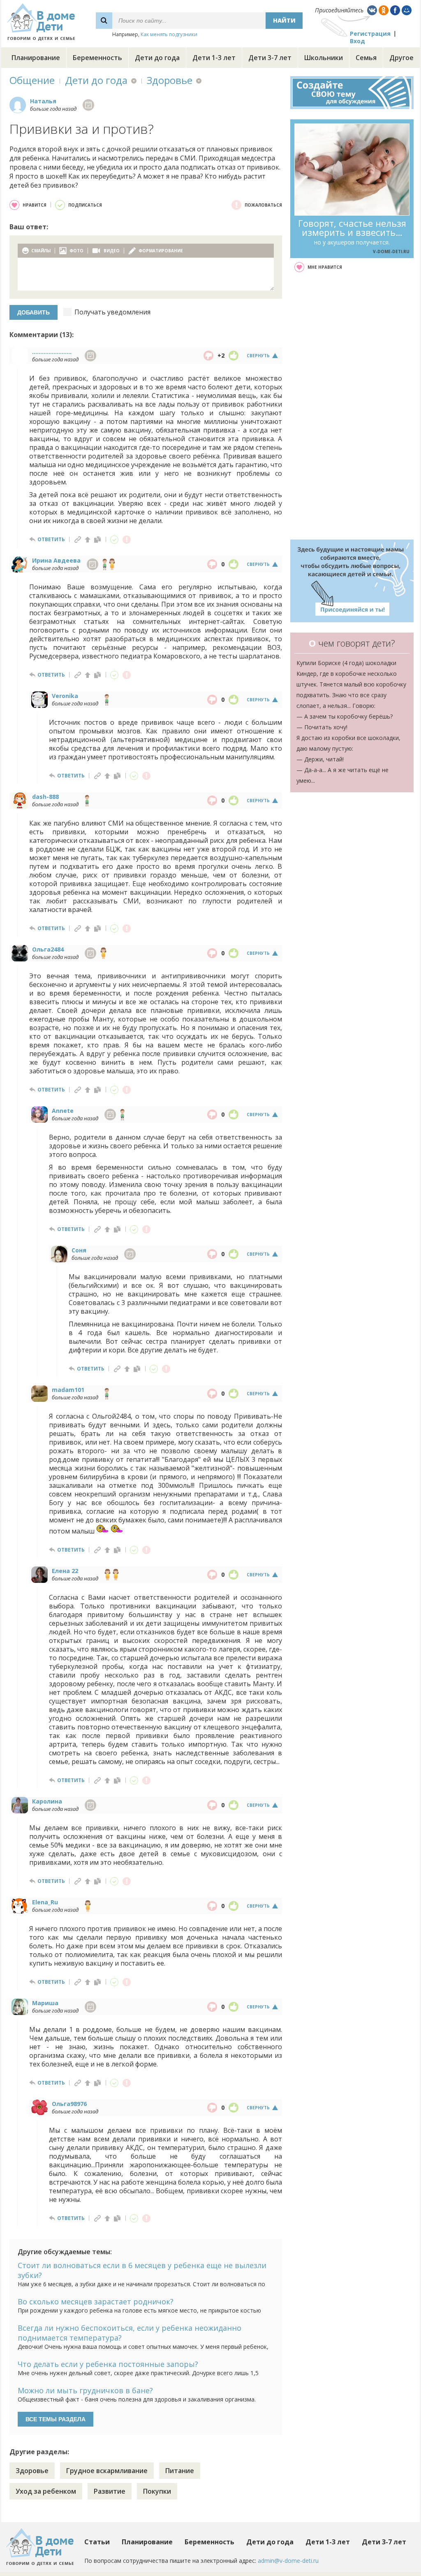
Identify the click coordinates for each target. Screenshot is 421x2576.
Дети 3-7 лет (270, 58)
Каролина (47, 1801)
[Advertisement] (352, 406)
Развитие (110, 2491)
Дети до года (157, 58)
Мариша (45, 2003)
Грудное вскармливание (107, 2471)
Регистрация (370, 34)
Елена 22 (65, 1571)
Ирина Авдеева (56, 560)
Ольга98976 (69, 2104)
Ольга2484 (48, 949)
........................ (52, 352)
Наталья (43, 101)
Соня (79, 1250)
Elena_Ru (45, 1902)
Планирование (36, 58)
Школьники (324, 58)
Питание (180, 2471)
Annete (63, 1111)
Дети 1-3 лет (214, 58)
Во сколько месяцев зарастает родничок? (96, 2301)
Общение (32, 80)
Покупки (157, 2491)
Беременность (97, 58)
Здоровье (170, 80)
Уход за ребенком (46, 2491)
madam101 (68, 1390)
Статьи (97, 2542)
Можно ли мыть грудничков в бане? (85, 2390)
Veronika (65, 696)
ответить (51, 539)
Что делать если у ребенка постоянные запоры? (108, 2364)
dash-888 (45, 797)
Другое (401, 58)
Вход (357, 41)
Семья (366, 58)
